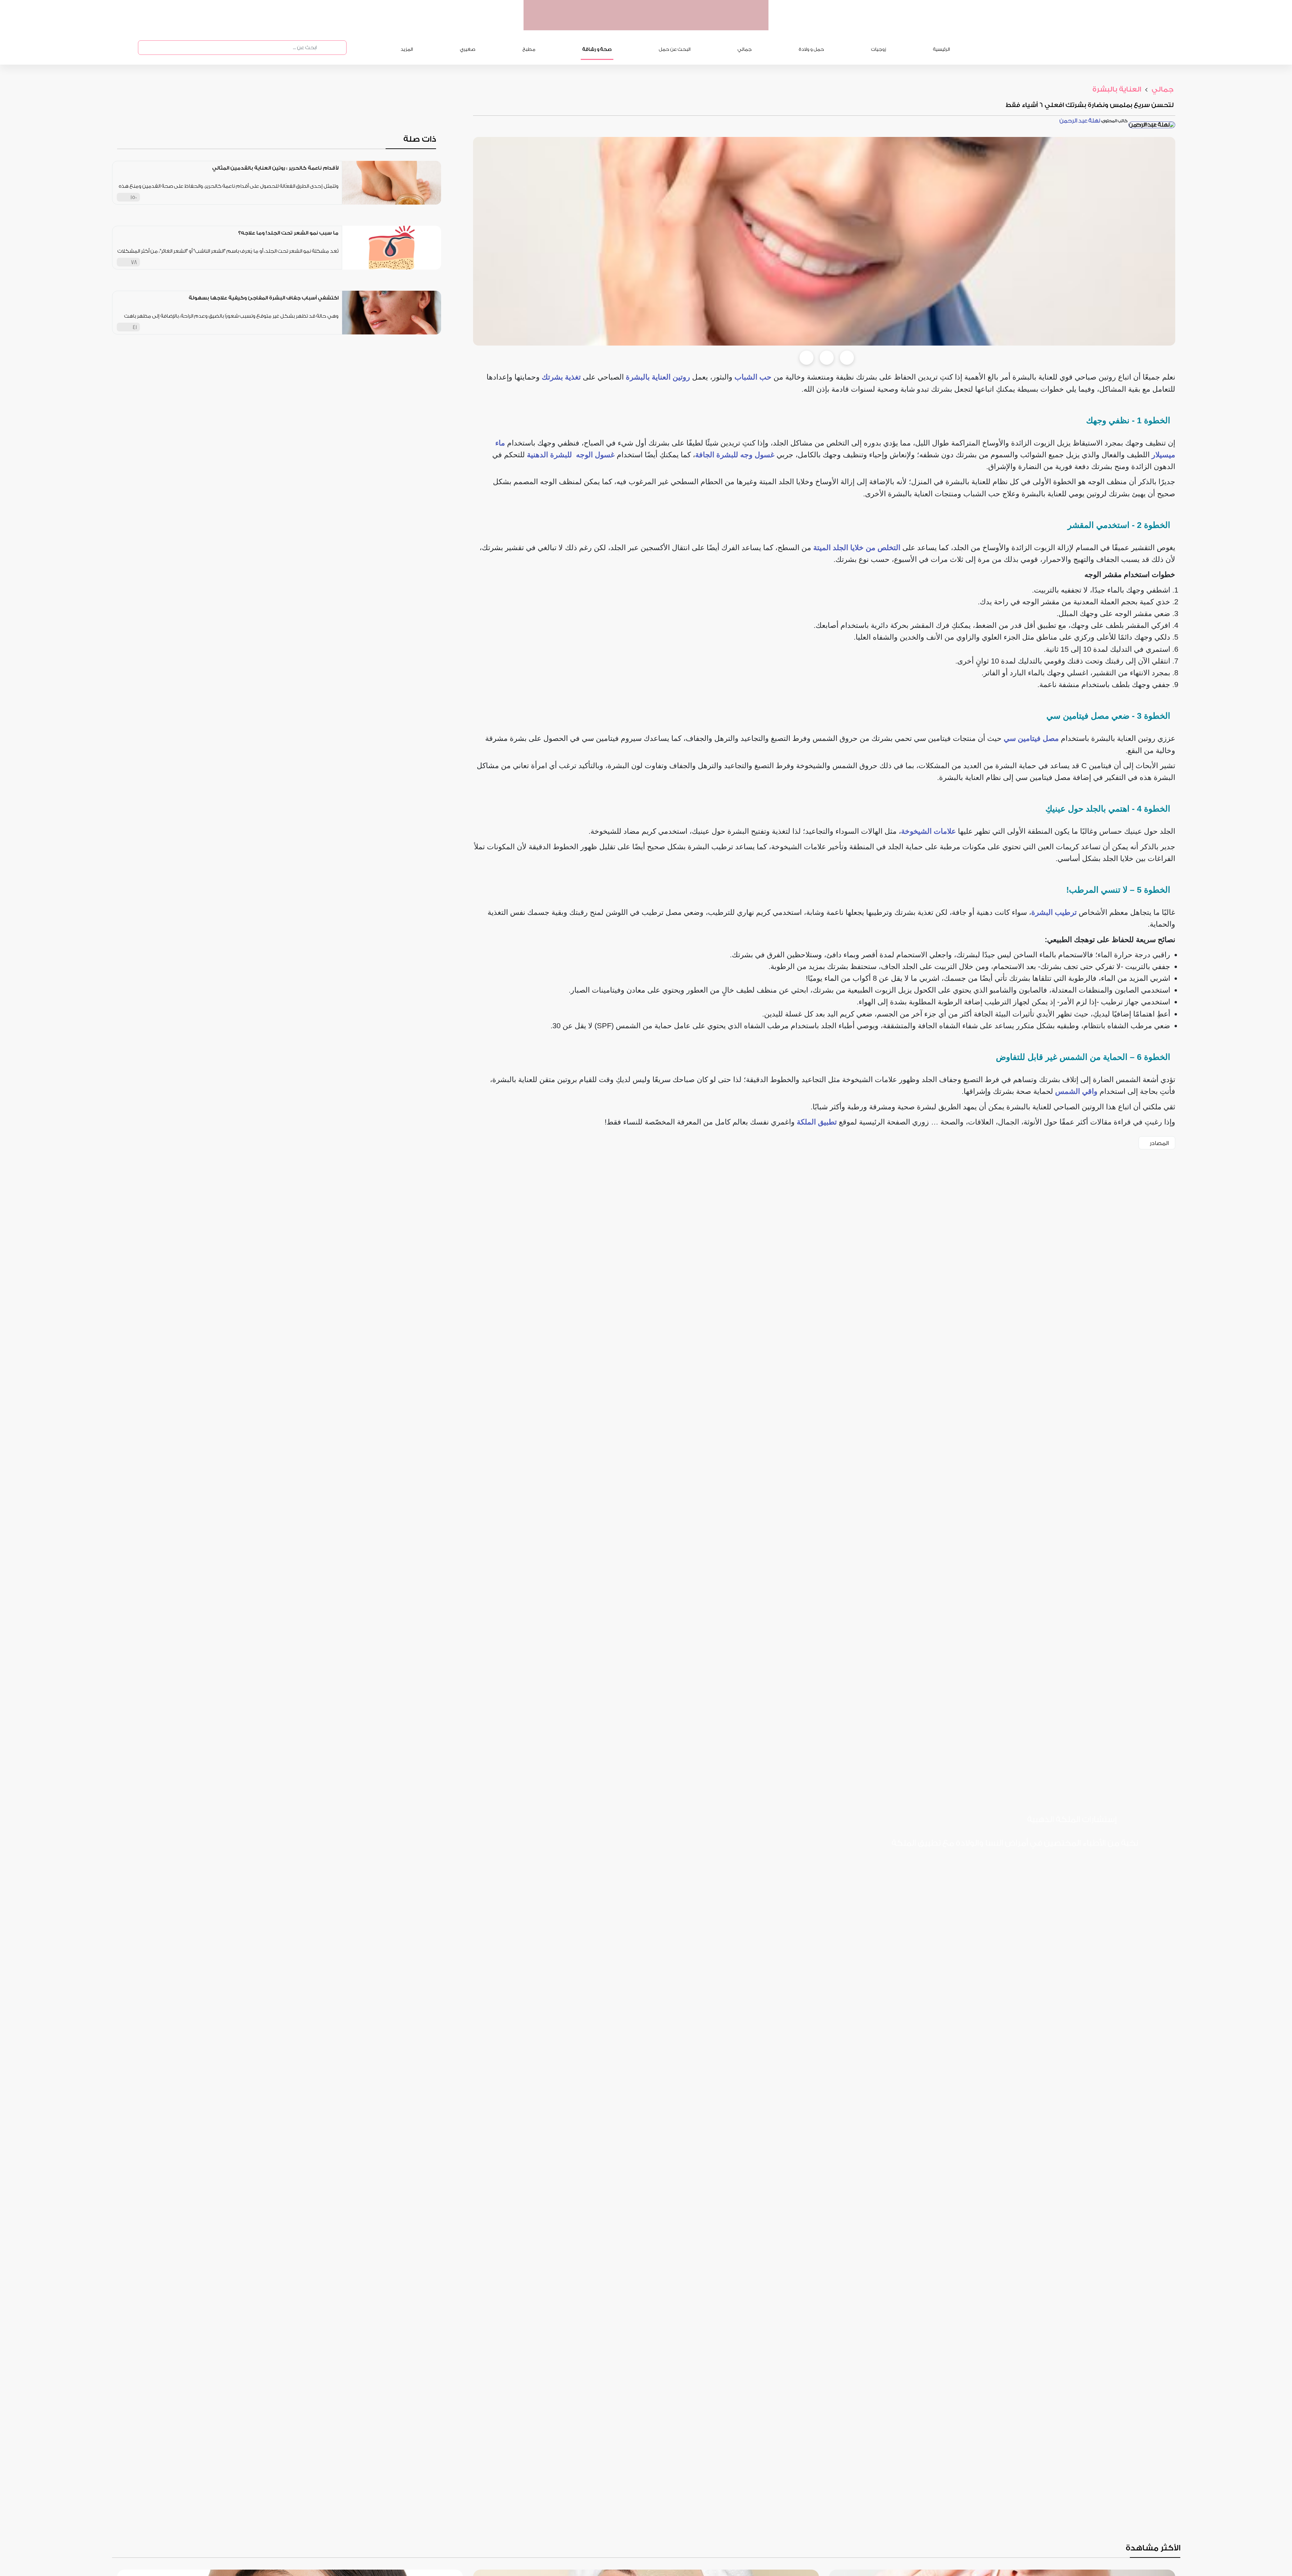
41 (135, 327)
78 (134, 262)
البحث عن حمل (675, 49)
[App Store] (1112, 1865)
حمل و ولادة (811, 49)
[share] (334, 197)
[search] (323, 48)
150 (134, 197)
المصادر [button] (1159, 1143)
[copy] (847, 358)
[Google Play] (1060, 1865)
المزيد (407, 49)
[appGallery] (669, 23)
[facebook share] (806, 358)
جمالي (745, 49)
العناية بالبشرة (1117, 89)
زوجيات (878, 49)
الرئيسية (941, 49)
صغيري (468, 49)
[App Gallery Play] (1008, 1865)
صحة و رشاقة (597, 49)
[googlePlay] (695, 23)
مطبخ (529, 49)
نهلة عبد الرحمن (1080, 121)
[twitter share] (827, 358)
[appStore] (721, 23)
